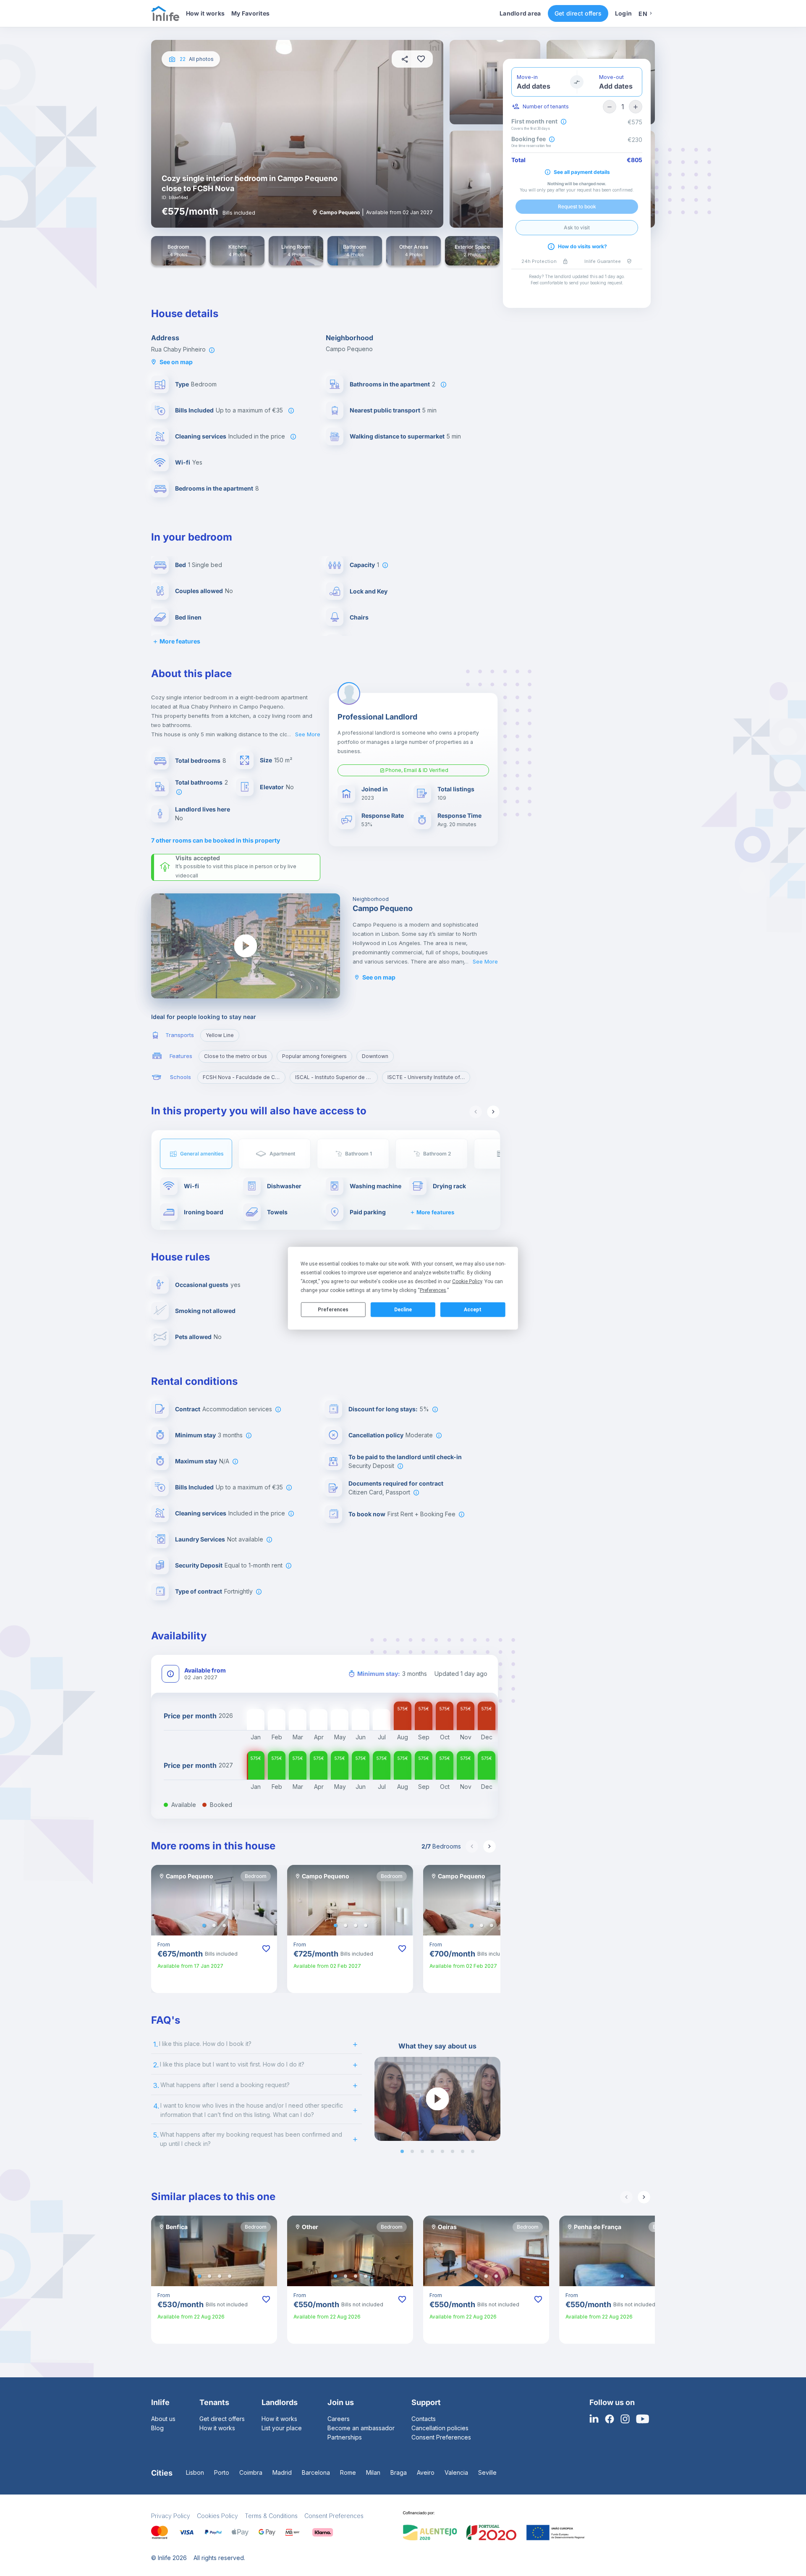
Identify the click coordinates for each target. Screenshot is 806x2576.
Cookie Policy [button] (467, 1281)
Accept (473, 1310)
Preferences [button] (433, 1290)
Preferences (333, 1310)
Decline (403, 1310)
